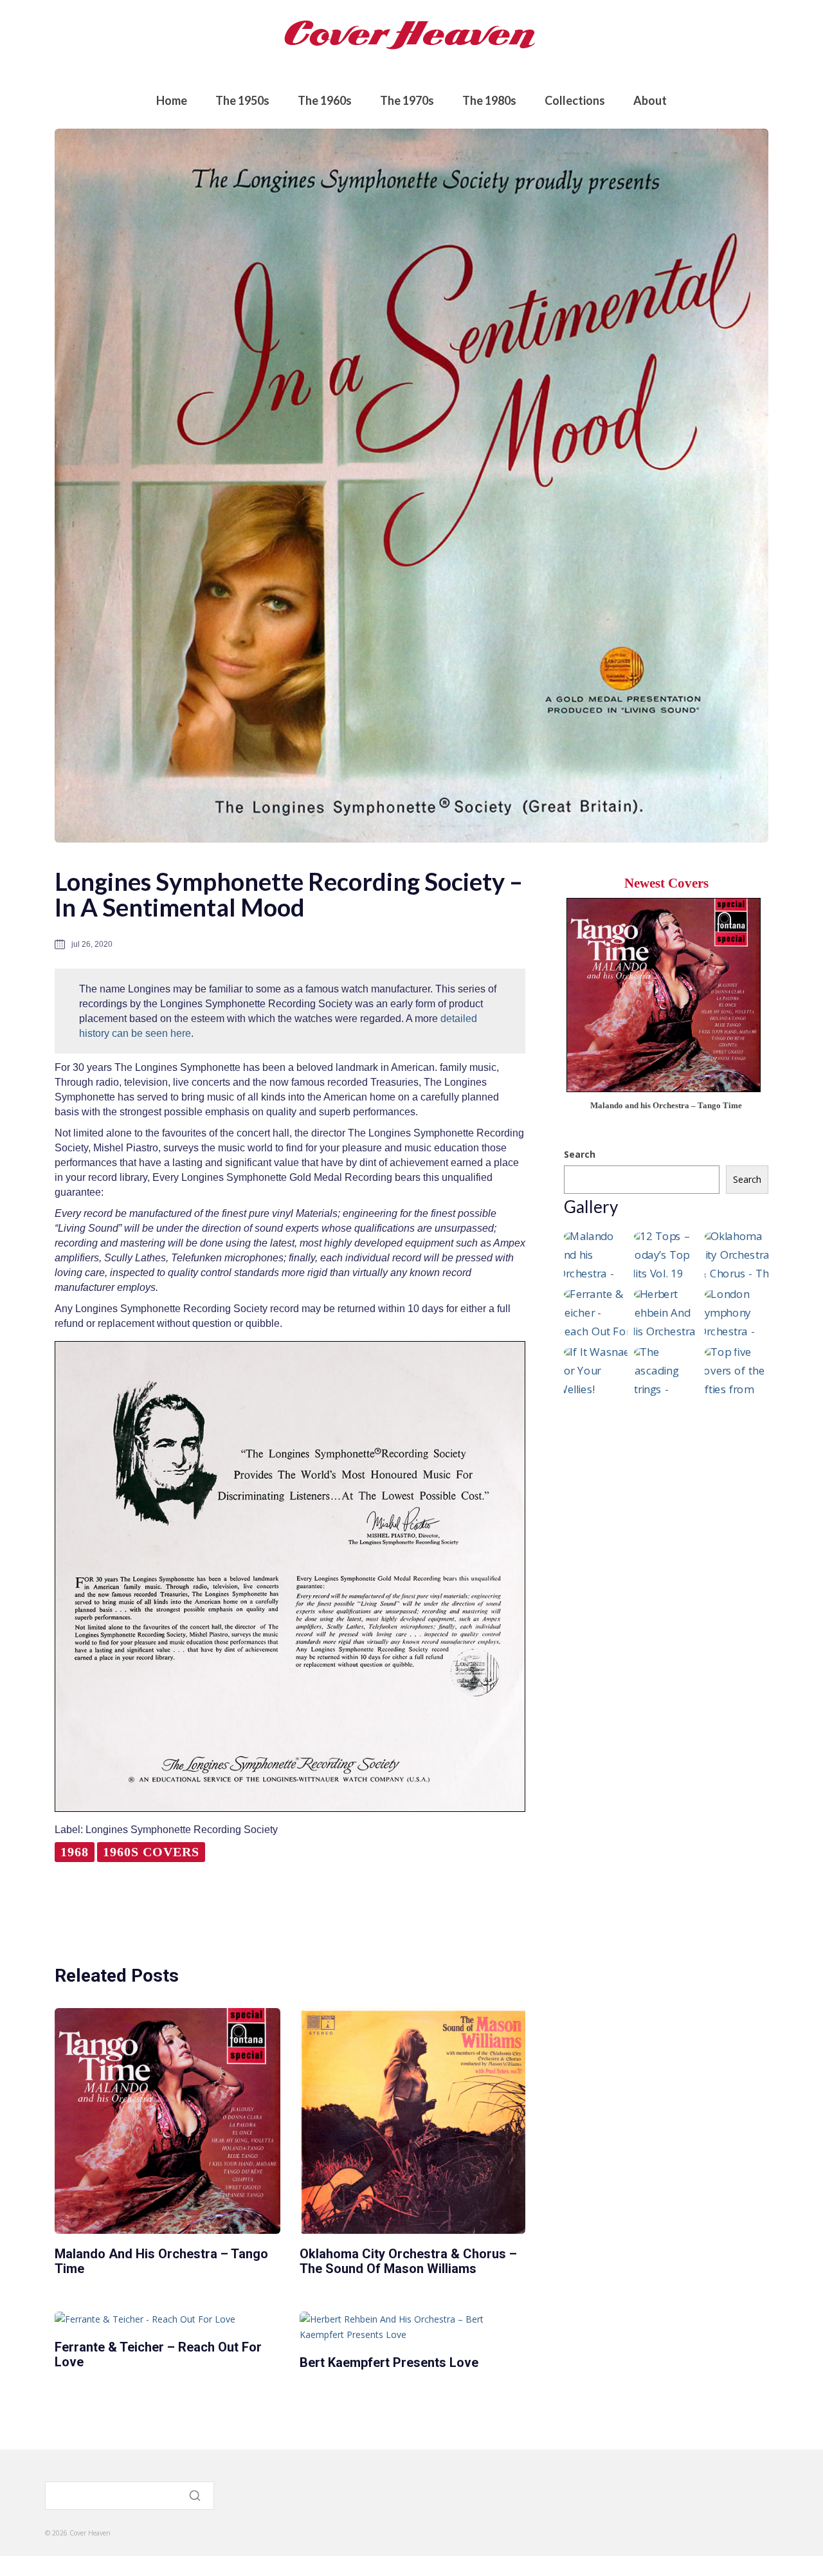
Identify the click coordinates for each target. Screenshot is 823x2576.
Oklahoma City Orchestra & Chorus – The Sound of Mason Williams (408, 2261)
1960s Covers (151, 1852)
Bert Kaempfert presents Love (389, 2362)
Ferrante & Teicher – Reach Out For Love (158, 2354)
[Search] (196, 2496)
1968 (75, 1852)
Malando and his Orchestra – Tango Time (161, 2261)
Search (580, 1154)
